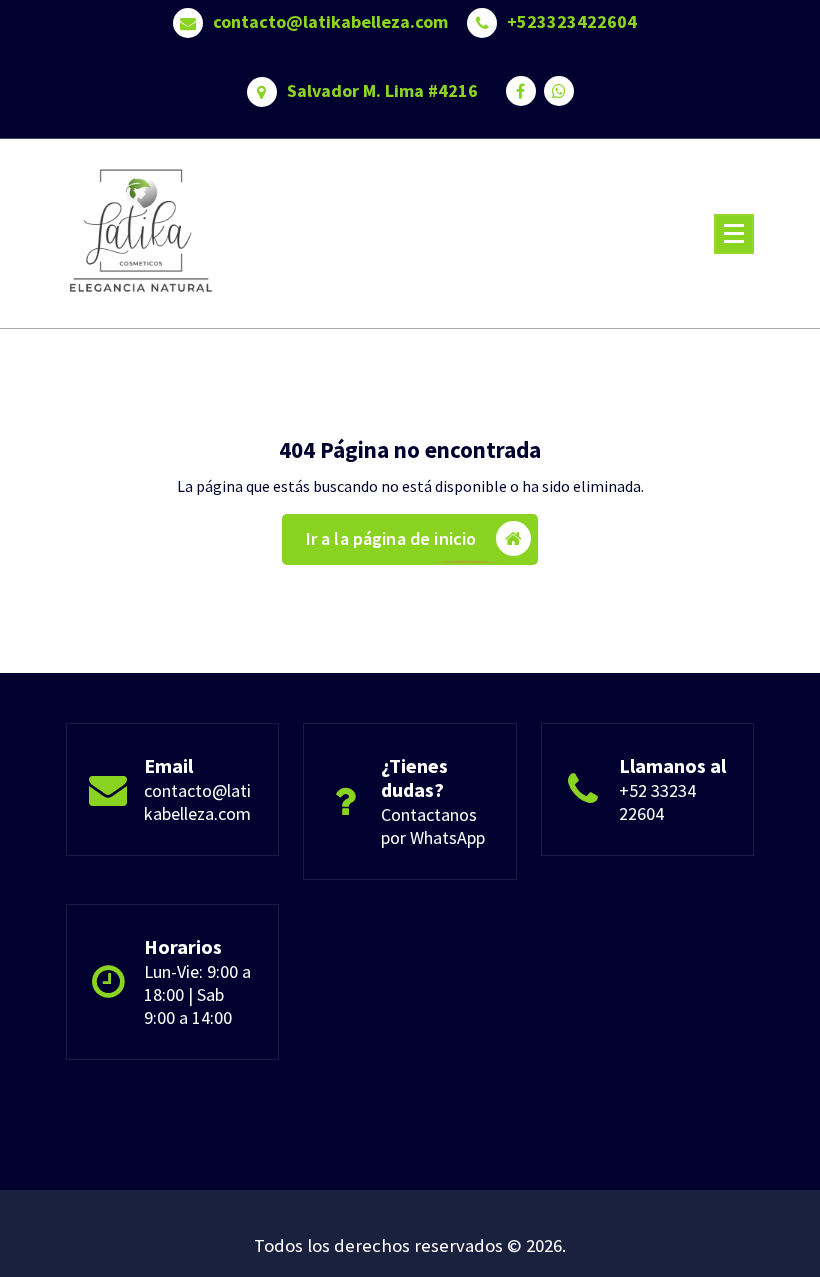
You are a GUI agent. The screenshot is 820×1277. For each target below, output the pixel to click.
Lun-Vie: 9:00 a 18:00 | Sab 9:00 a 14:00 (197, 994)
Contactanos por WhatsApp (433, 826)
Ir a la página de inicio (391, 538)
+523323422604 (572, 22)
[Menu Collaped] (734, 234)
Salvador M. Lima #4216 (382, 91)
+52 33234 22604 (657, 802)
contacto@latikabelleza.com (330, 22)
